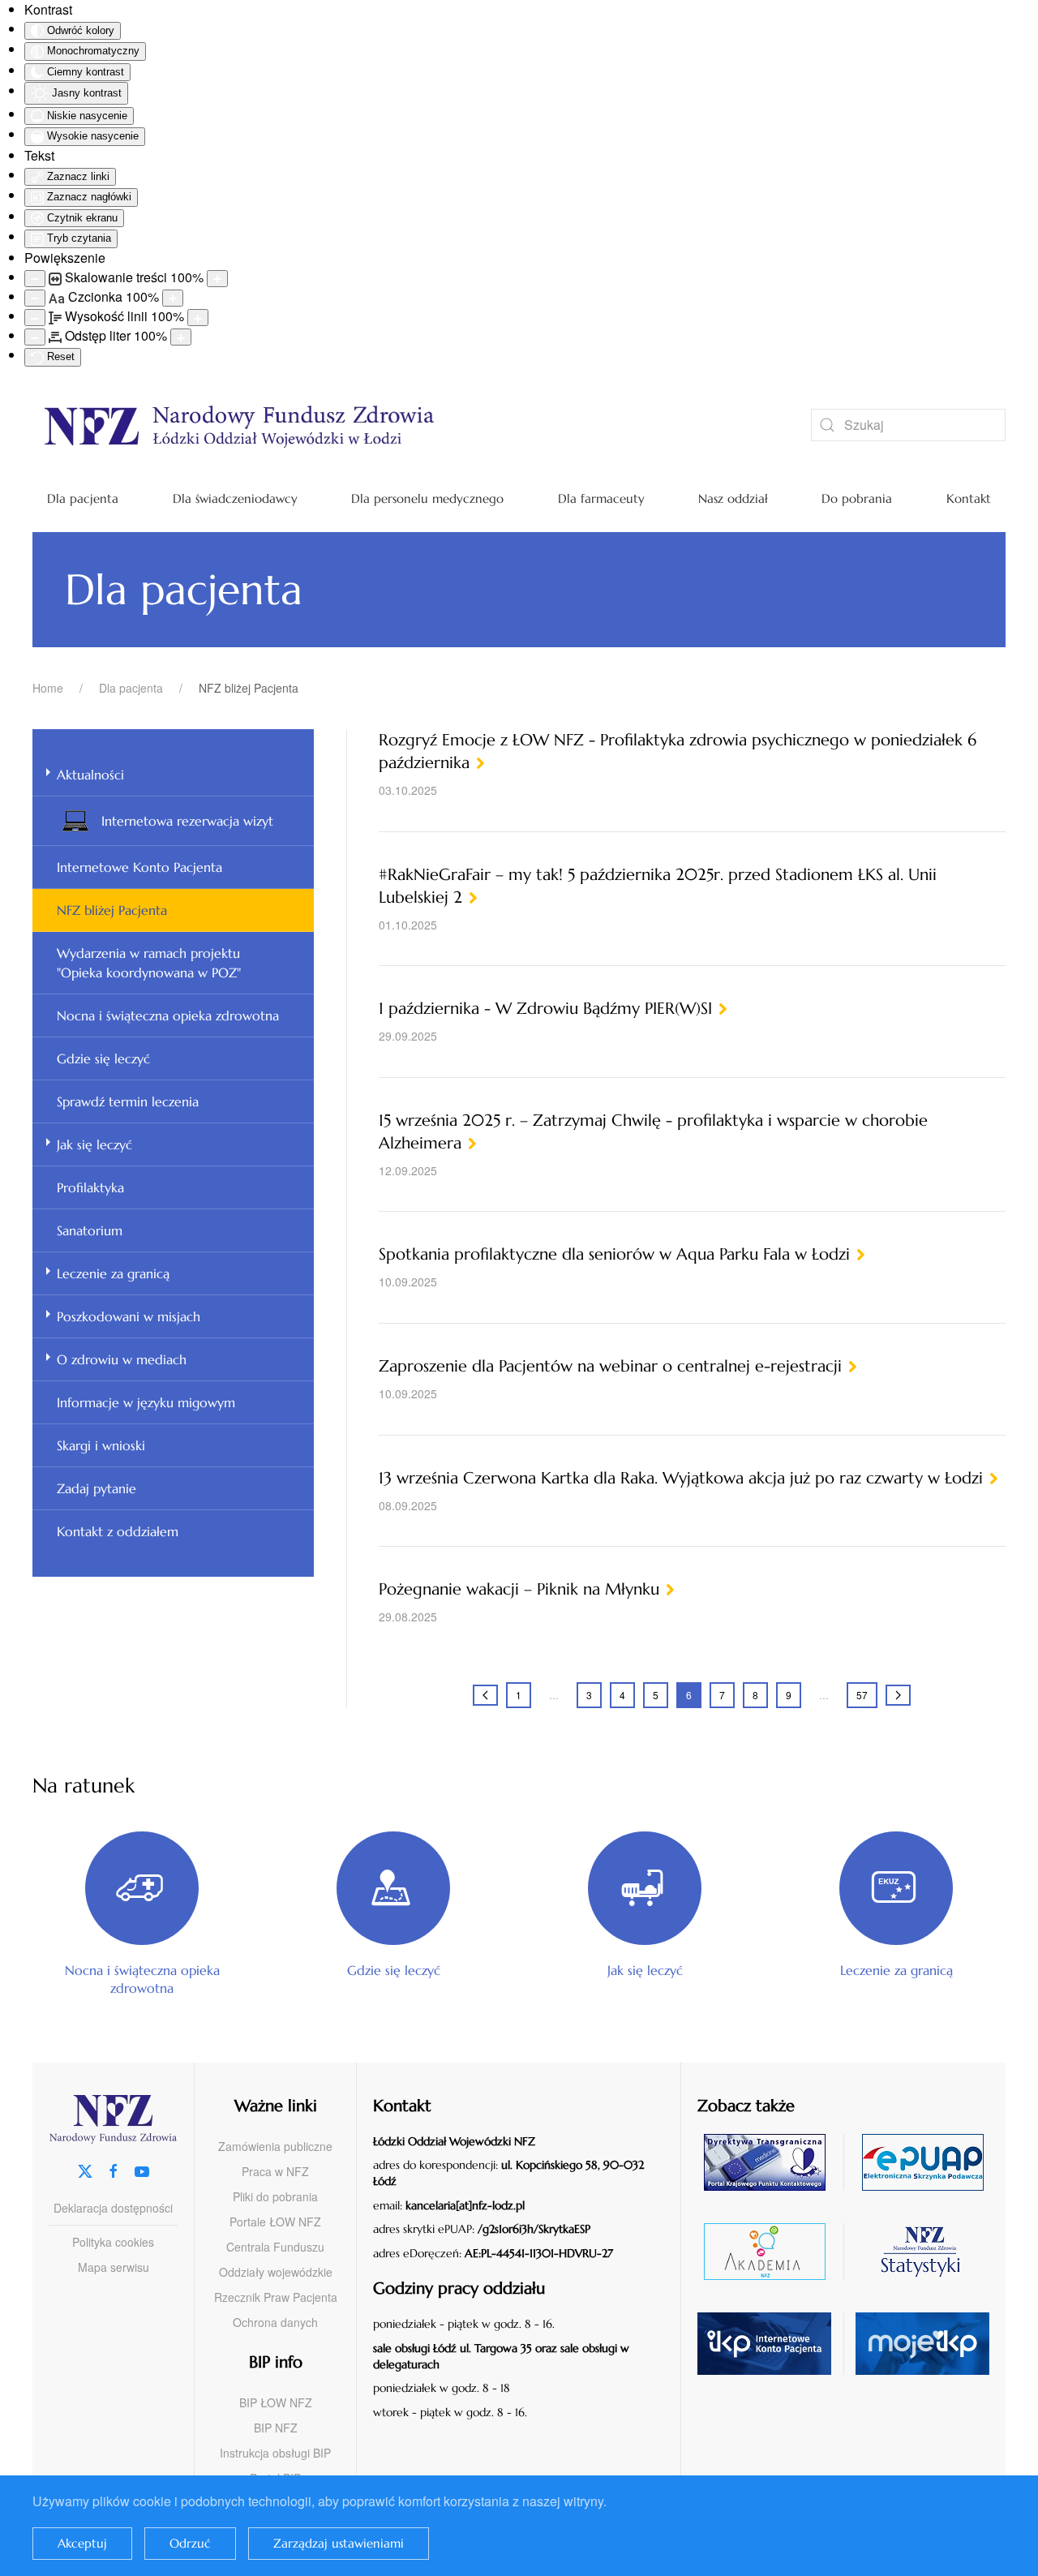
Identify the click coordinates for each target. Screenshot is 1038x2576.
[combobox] (908, 425)
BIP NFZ (276, 2428)
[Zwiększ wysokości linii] (198, 318)
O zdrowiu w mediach (122, 1359)
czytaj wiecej (771, 2251)
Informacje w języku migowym (146, 1402)
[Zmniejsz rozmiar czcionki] (35, 298)
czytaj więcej (771, 2162)
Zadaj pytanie (97, 1488)
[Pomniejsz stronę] (35, 279)
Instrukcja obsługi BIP (275, 2453)
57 (862, 1695)
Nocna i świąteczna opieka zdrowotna (168, 1015)
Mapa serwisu (114, 2267)
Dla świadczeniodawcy (235, 498)
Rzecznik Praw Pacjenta (276, 2297)
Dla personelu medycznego (427, 498)
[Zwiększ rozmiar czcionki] (173, 298)
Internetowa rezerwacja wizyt (187, 821)
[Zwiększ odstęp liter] (181, 337)
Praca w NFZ (275, 2171)
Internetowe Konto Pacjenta (139, 867)
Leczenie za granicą (113, 1273)
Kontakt (969, 498)
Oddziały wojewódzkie (276, 2272)
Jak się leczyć (94, 1144)
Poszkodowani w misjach (129, 1316)
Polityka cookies (113, 2242)
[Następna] (898, 1695)
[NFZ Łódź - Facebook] (114, 2169)
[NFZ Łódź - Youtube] (142, 2169)
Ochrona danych (275, 2322)
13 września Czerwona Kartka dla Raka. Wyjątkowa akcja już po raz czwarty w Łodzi (681, 1478)
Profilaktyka (90, 1187)
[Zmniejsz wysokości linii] (35, 318)
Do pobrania (857, 498)
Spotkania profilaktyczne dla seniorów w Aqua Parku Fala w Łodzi (614, 1254)
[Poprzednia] (485, 1695)
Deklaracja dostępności (113, 2208)
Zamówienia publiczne (275, 2146)
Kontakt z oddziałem (118, 1531)
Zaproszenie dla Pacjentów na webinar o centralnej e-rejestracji (610, 1366)
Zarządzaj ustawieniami (339, 2543)
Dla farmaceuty (601, 498)
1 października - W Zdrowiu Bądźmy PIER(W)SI (545, 1009)
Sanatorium (90, 1230)
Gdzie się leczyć (103, 1058)
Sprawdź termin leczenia (128, 1101)
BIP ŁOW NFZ (276, 2402)
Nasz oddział (733, 498)
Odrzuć (190, 2543)
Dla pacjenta (83, 498)
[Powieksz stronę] (217, 279)
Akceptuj (82, 2543)
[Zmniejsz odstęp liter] (35, 337)
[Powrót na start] (397, 425)
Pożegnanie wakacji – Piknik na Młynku (519, 1589)
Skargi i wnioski (101, 1445)
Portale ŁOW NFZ (275, 2222)
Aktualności (90, 775)
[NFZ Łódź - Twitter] (85, 2169)
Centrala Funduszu (275, 2247)
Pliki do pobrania (275, 2196)
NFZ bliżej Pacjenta (112, 910)
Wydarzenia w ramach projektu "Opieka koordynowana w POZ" (149, 963)
